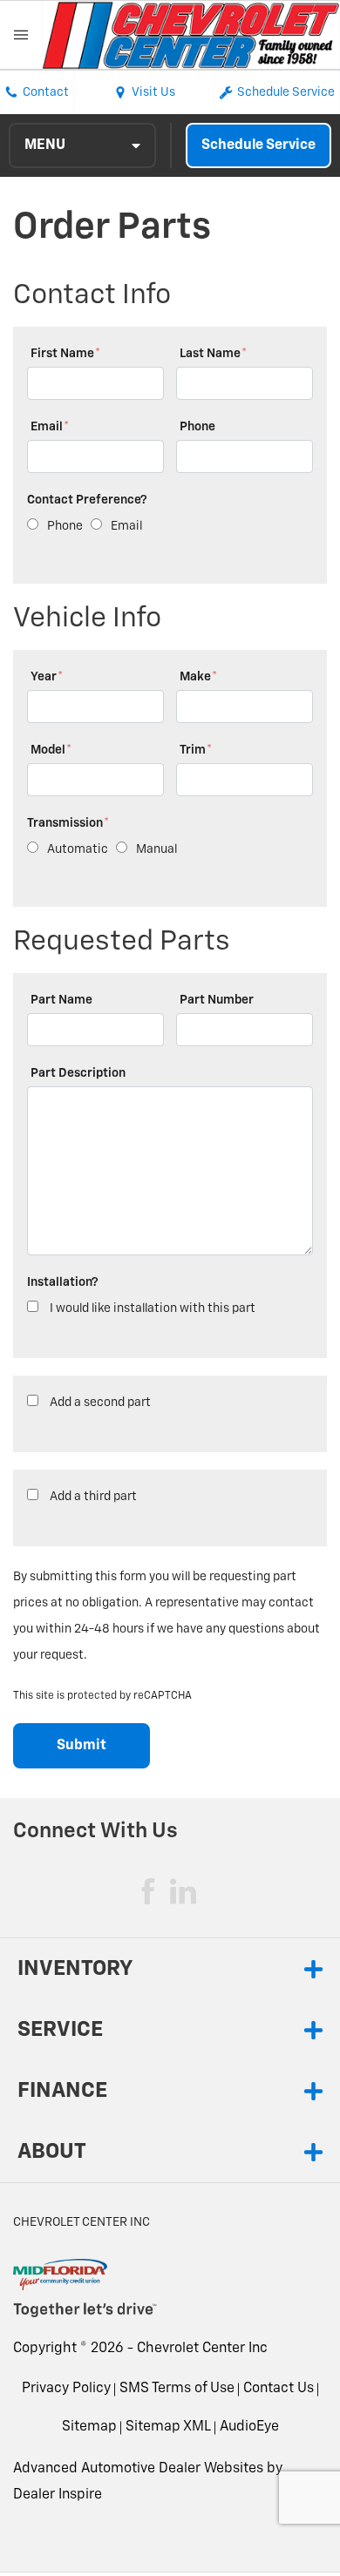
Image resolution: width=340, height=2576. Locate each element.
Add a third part (93, 1497)
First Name (65, 354)
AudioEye (249, 2427)
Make (198, 677)
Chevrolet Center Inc (202, 2349)
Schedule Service (258, 145)
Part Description (78, 1073)
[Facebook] (148, 1891)
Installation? (63, 1282)
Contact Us (279, 2389)
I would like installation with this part (153, 1308)
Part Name (61, 1000)
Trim (196, 750)
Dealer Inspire (58, 2495)
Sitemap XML (168, 2427)
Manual (156, 849)
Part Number (217, 1000)
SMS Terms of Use (177, 2389)
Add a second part (100, 1403)
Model (51, 750)
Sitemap (89, 2427)
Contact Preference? (87, 500)
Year (47, 677)
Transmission (68, 823)
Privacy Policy (66, 2389)
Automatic (78, 849)
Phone (197, 427)
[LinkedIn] (183, 1891)
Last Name (213, 354)
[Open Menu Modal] (21, 35)
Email (50, 427)
